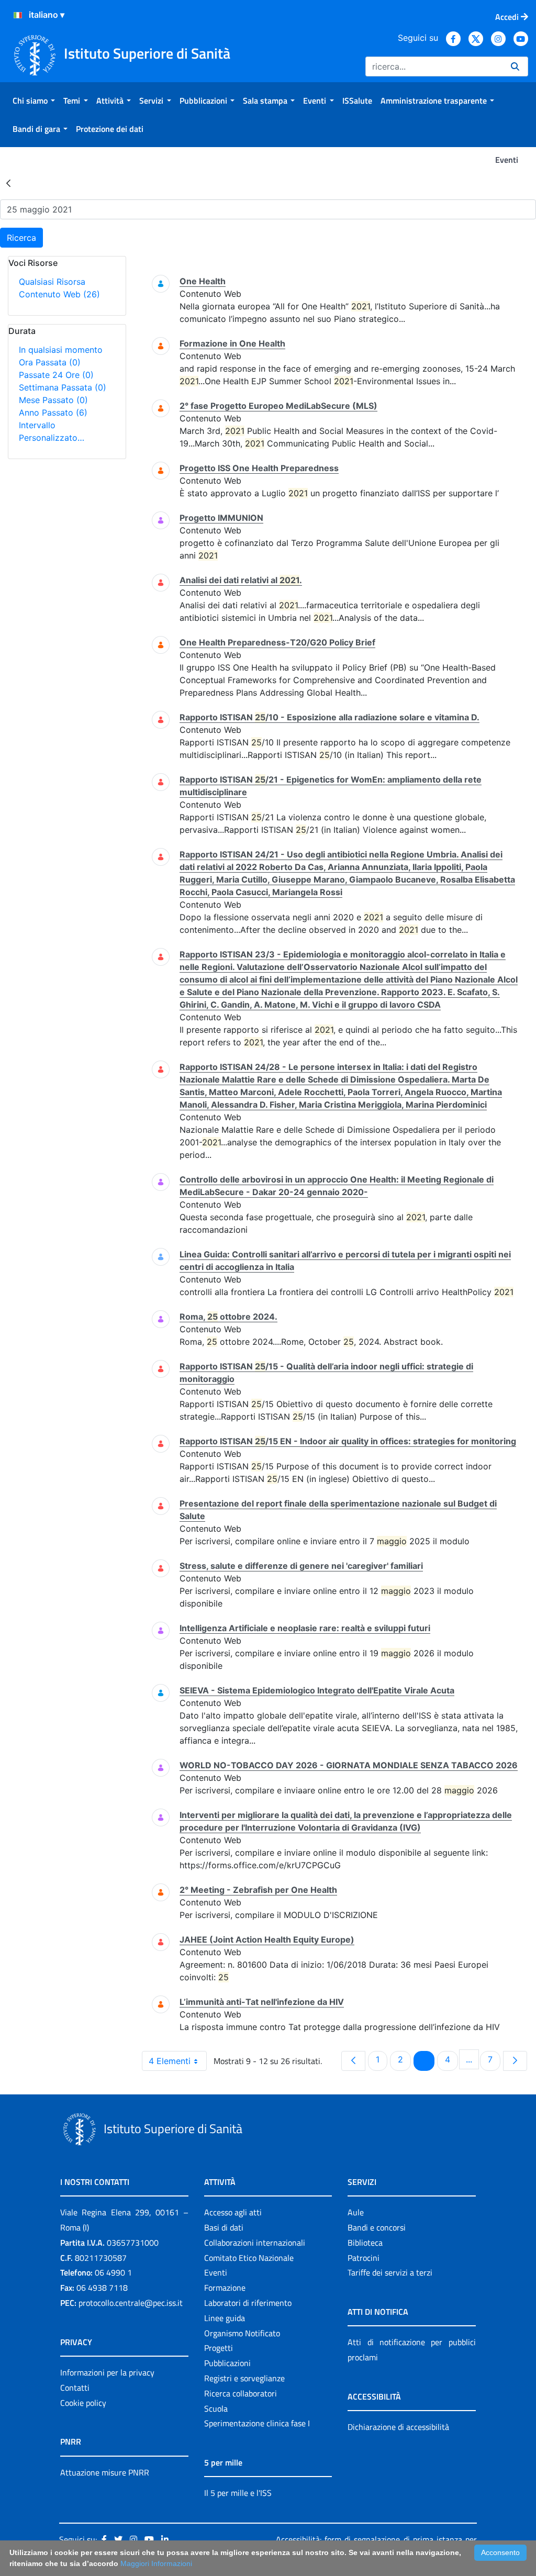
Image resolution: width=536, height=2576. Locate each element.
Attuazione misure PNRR (105, 2472)
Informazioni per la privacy (107, 2372)
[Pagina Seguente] (515, 2061)
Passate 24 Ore (56, 375)
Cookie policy (83, 2403)
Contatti (75, 2388)
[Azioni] (18, 15)
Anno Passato (53, 412)
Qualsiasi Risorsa (52, 282)
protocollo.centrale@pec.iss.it (131, 2303)
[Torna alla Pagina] (8, 183)
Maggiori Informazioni (156, 2563)
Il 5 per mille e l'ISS (238, 2493)
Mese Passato (53, 400)
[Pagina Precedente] (353, 2061)
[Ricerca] (515, 66)
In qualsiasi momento (61, 350)
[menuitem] (34, 101)
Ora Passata (50, 362)
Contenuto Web (59, 294)
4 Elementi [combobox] (170, 2061)
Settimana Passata (63, 387)
